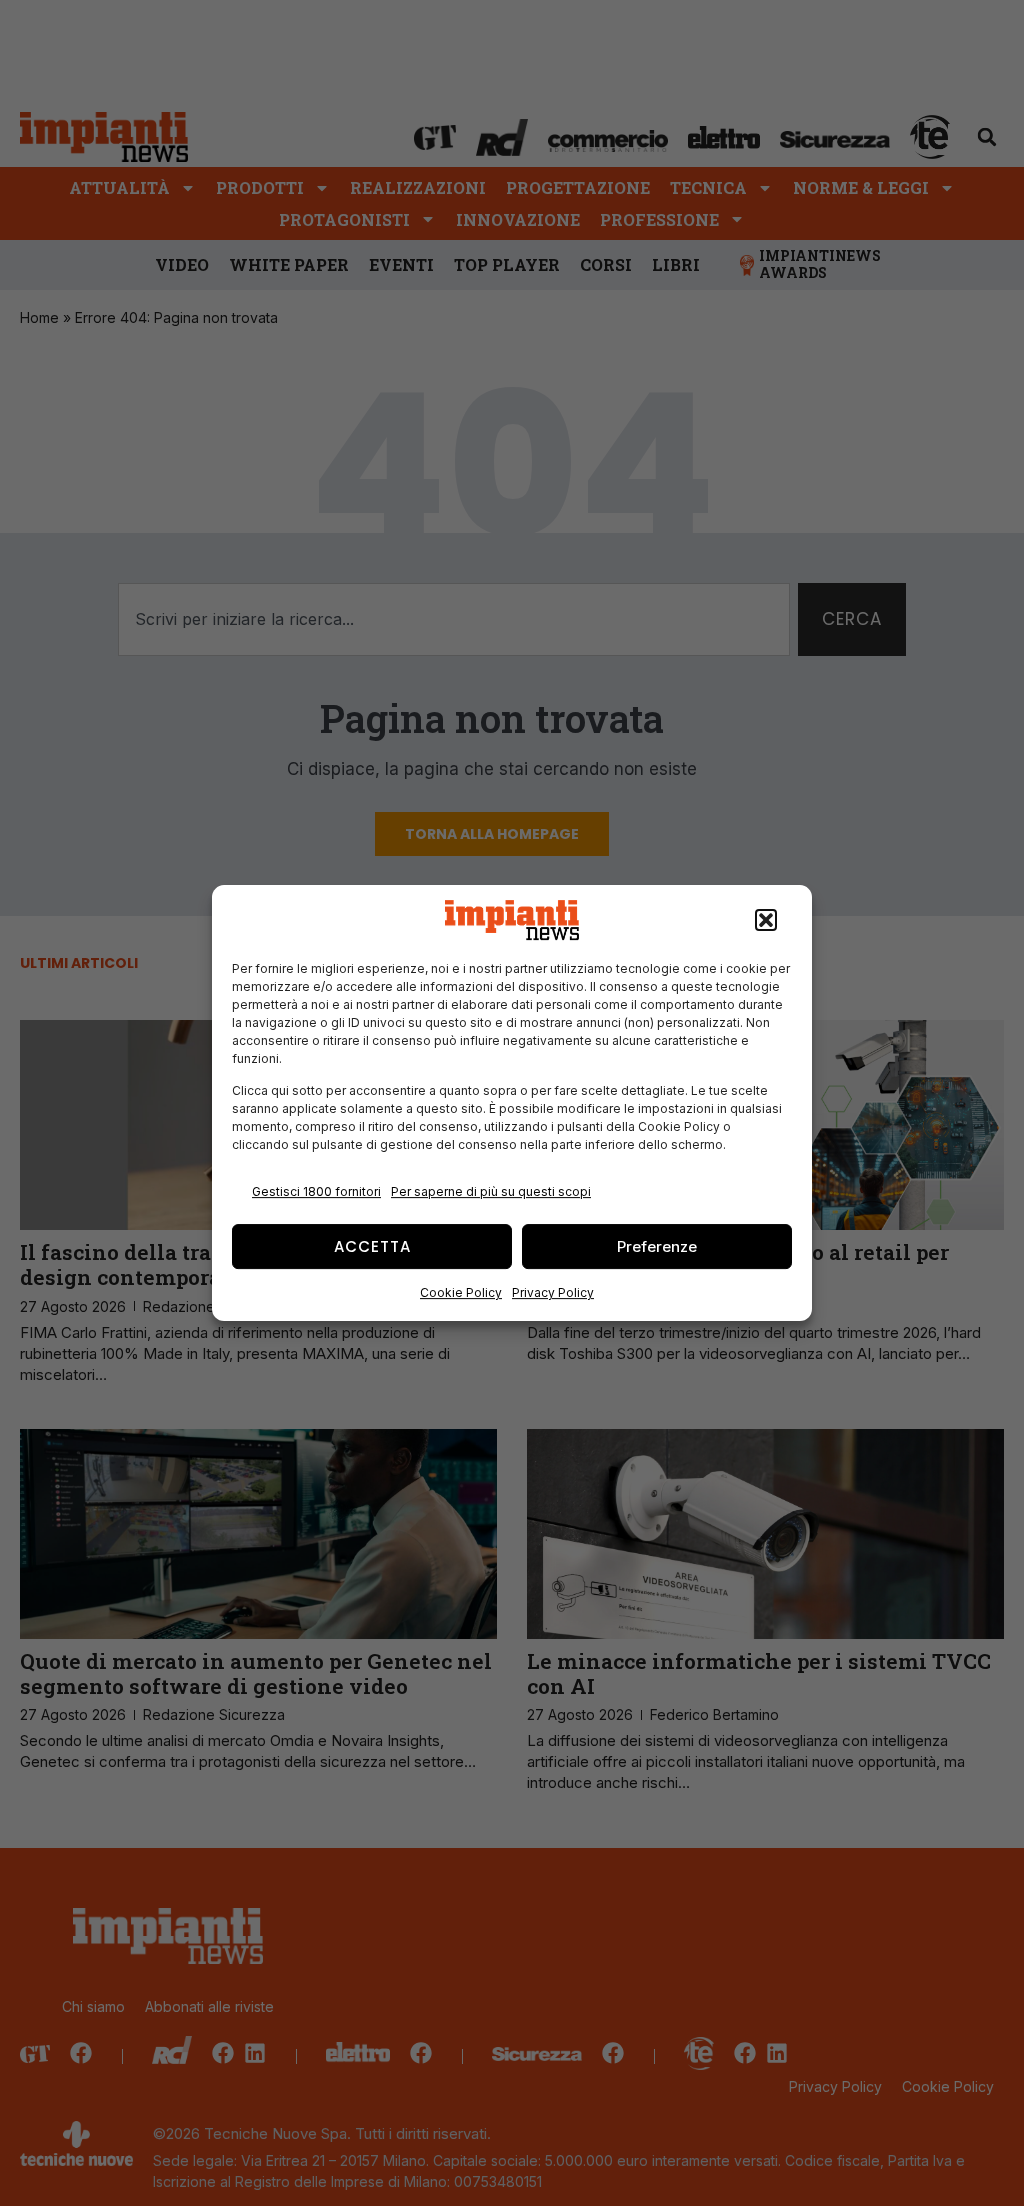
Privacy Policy (553, 1292)
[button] (766, 920)
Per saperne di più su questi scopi (491, 1191)
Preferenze (657, 1246)
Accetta (372, 1246)
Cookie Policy (461, 1292)
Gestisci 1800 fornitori (316, 1191)
